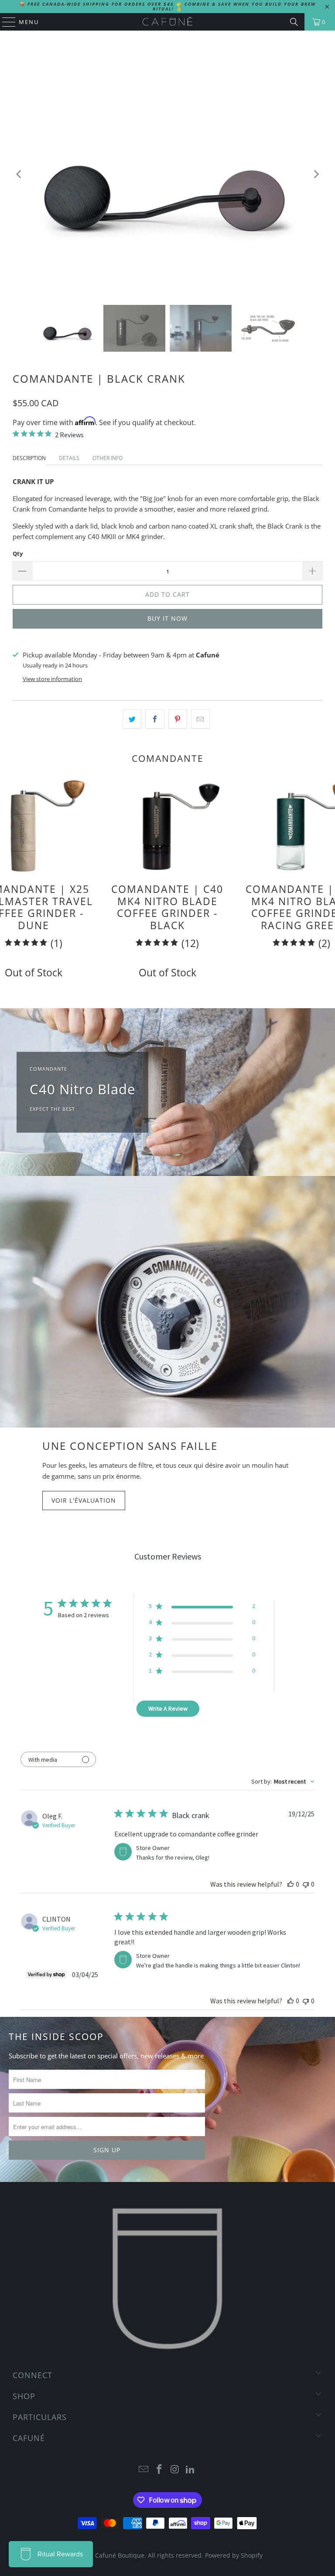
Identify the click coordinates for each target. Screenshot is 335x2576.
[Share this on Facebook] (155, 719)
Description (29, 458)
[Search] (294, 22)
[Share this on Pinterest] (178, 719)
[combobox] (283, 1781)
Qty (18, 553)
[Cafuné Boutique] (167, 22)
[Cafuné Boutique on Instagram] (175, 2470)
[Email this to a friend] (200, 719)
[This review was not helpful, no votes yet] (306, 1884)
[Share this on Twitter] (132, 719)
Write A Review (168, 1708)
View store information (52, 679)
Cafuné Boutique (120, 2555)
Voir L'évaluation (84, 1500)
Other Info (108, 458)
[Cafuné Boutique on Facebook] (159, 2470)
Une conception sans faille (130, 1446)
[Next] (316, 174)
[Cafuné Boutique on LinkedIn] (191, 2470)
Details (69, 458)
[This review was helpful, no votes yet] (291, 1884)
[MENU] (5, 22)
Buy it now (167, 618)
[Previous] (19, 174)
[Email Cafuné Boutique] (144, 2470)
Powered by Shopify (234, 2555)
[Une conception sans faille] (167, 1302)
